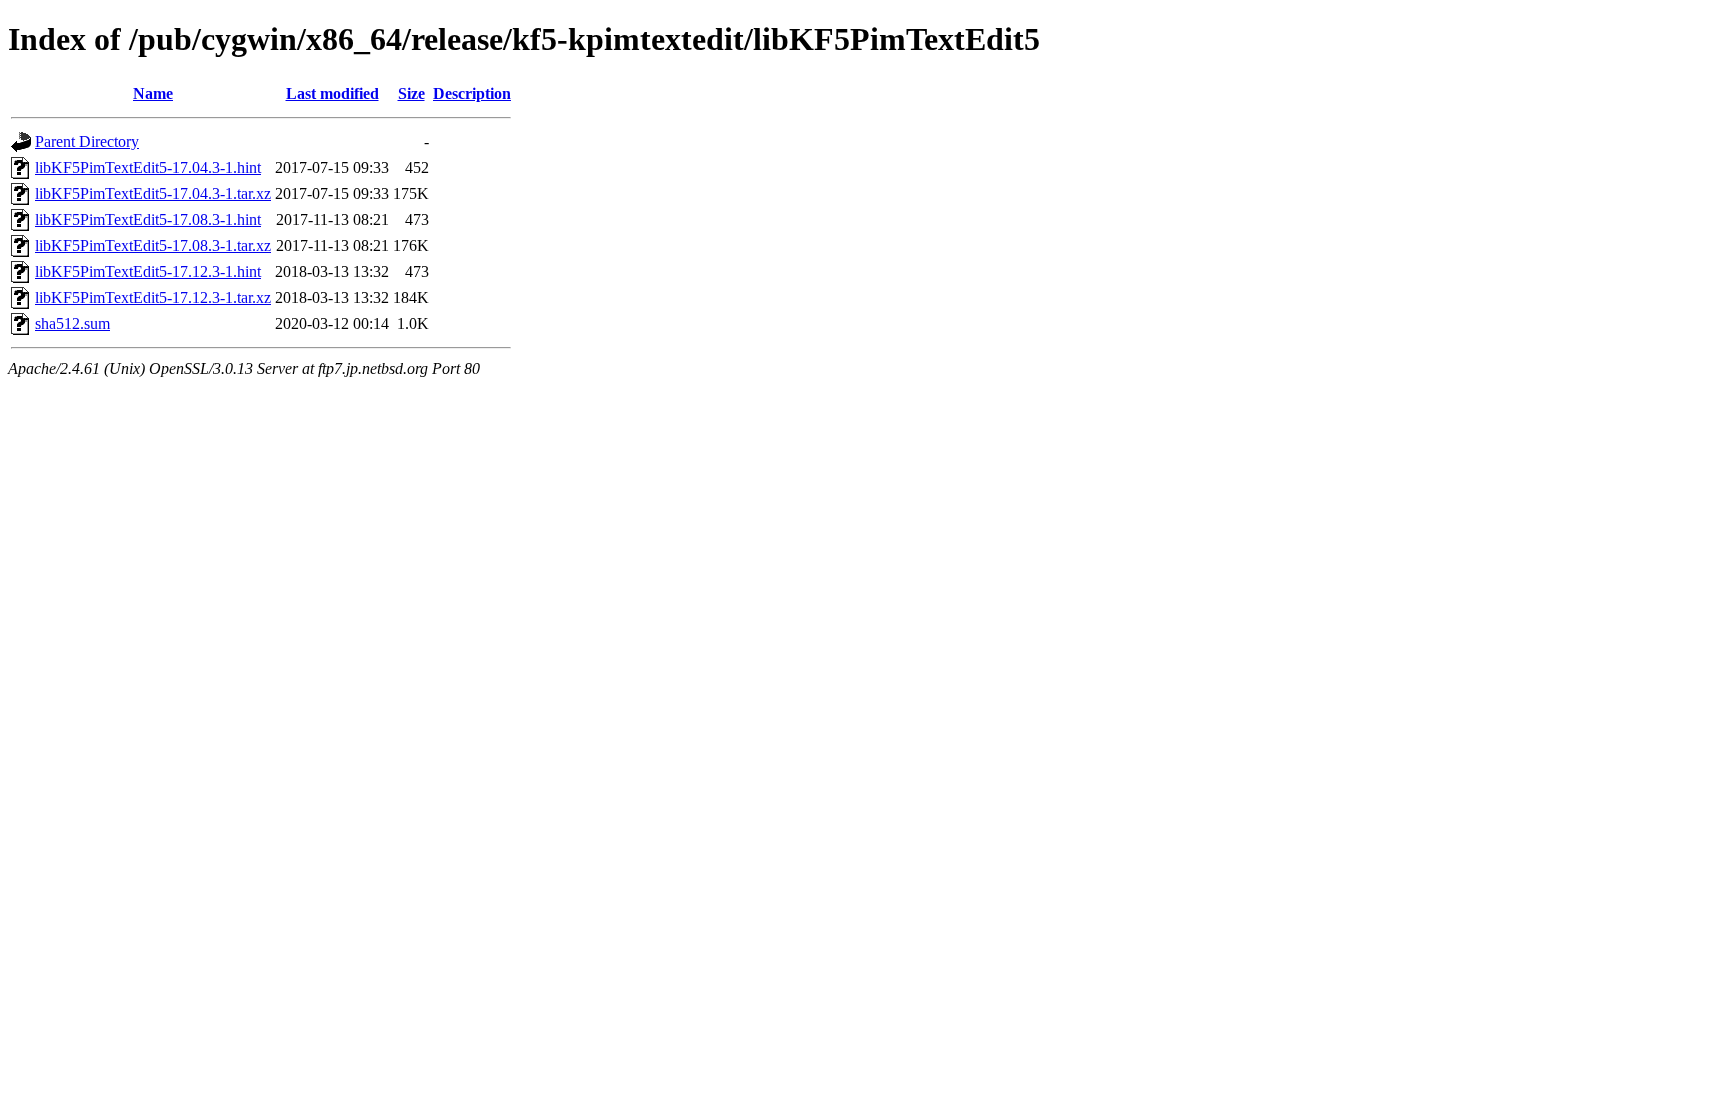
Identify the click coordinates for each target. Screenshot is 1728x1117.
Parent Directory (87, 141)
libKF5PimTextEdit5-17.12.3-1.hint (148, 271)
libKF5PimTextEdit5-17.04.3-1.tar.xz (153, 193)
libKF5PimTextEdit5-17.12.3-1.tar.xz (153, 297)
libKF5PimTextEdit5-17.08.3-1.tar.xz (153, 245)
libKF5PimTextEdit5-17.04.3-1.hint (148, 167)
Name (153, 93)
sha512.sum (72, 323)
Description (472, 93)
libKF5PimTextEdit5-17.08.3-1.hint (148, 219)
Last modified (332, 93)
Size (411, 93)
